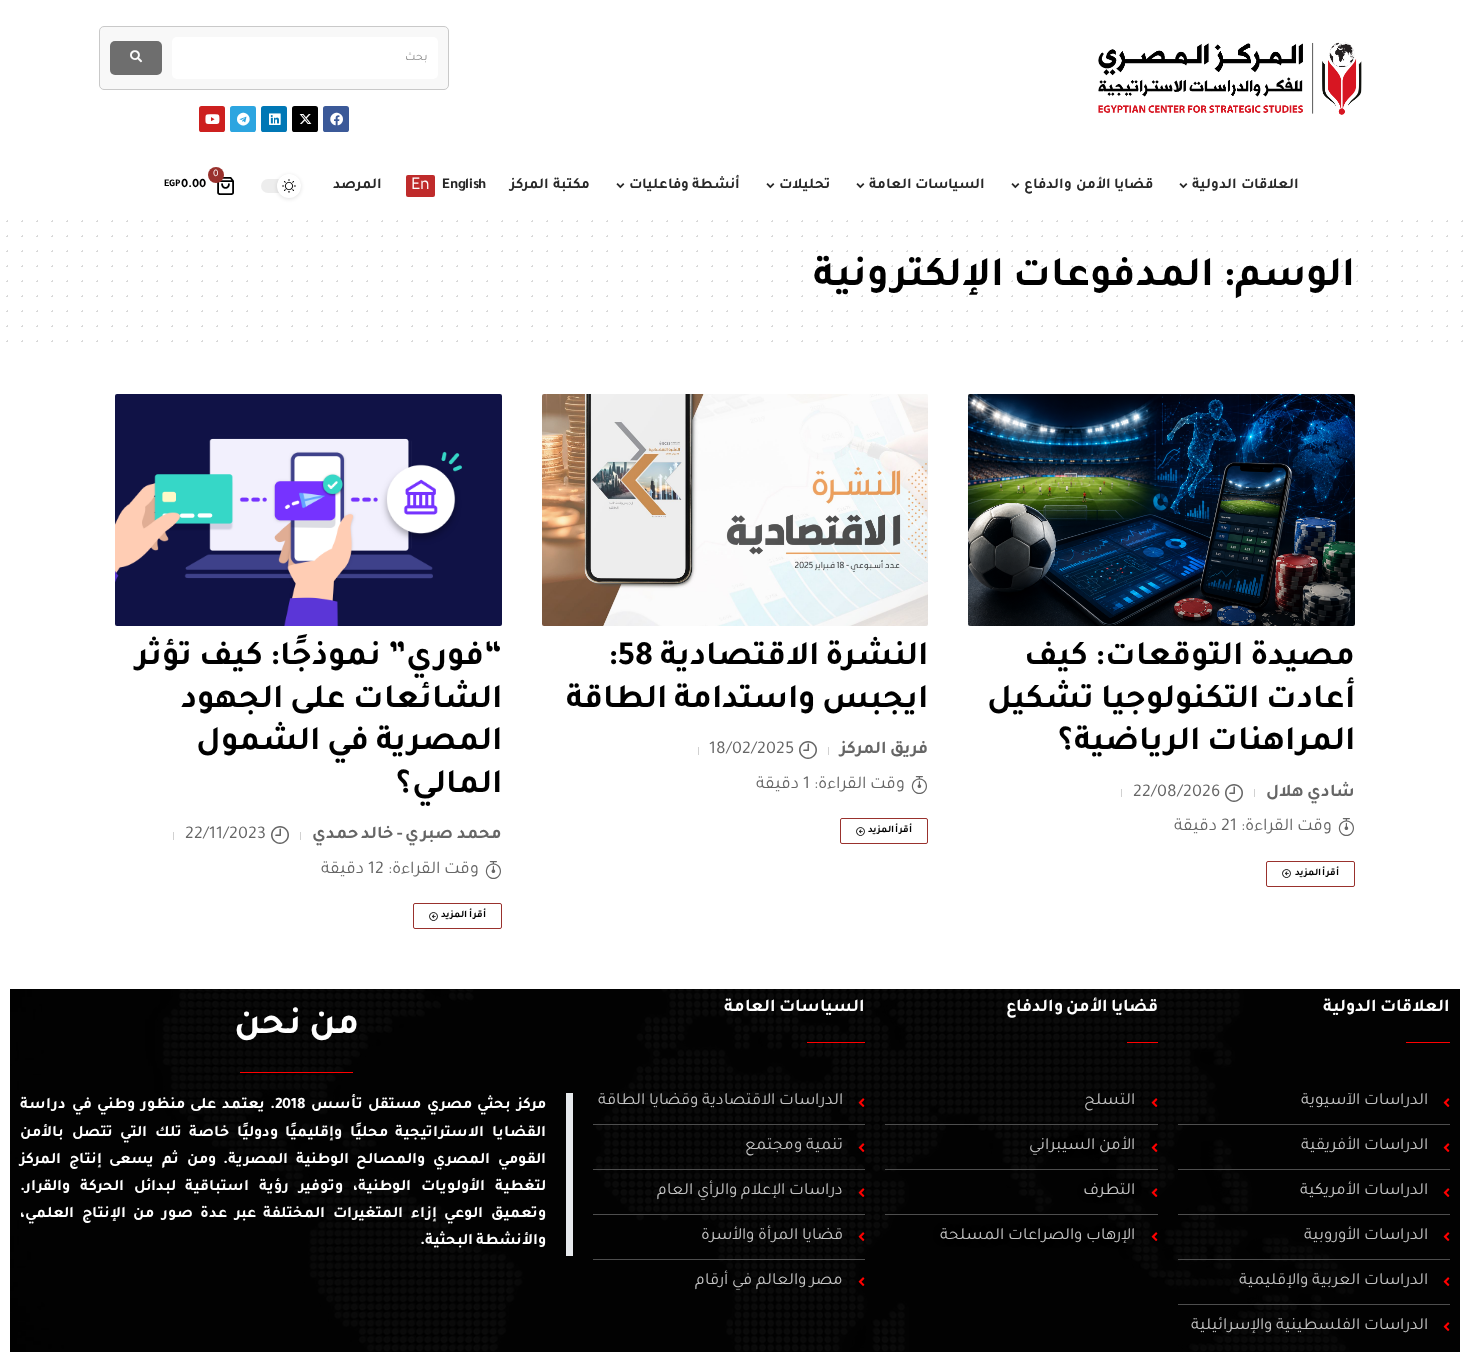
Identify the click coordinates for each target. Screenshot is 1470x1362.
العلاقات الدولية (1386, 1008)
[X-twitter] (305, 119)
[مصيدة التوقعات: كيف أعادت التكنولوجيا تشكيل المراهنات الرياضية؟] (1161, 510)
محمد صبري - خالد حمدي (407, 835)
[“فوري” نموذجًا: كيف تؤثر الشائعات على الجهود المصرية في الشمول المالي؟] (308, 510)
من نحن (296, 1028)
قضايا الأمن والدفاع (1082, 1008)
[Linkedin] (274, 119)
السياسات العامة (794, 1008)
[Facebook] (336, 119)
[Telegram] (243, 119)
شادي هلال (1311, 793)
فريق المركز (884, 750)
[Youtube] (212, 119)
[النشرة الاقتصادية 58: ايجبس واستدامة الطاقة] (735, 510)
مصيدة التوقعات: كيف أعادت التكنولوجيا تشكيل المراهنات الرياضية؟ (1171, 701)
